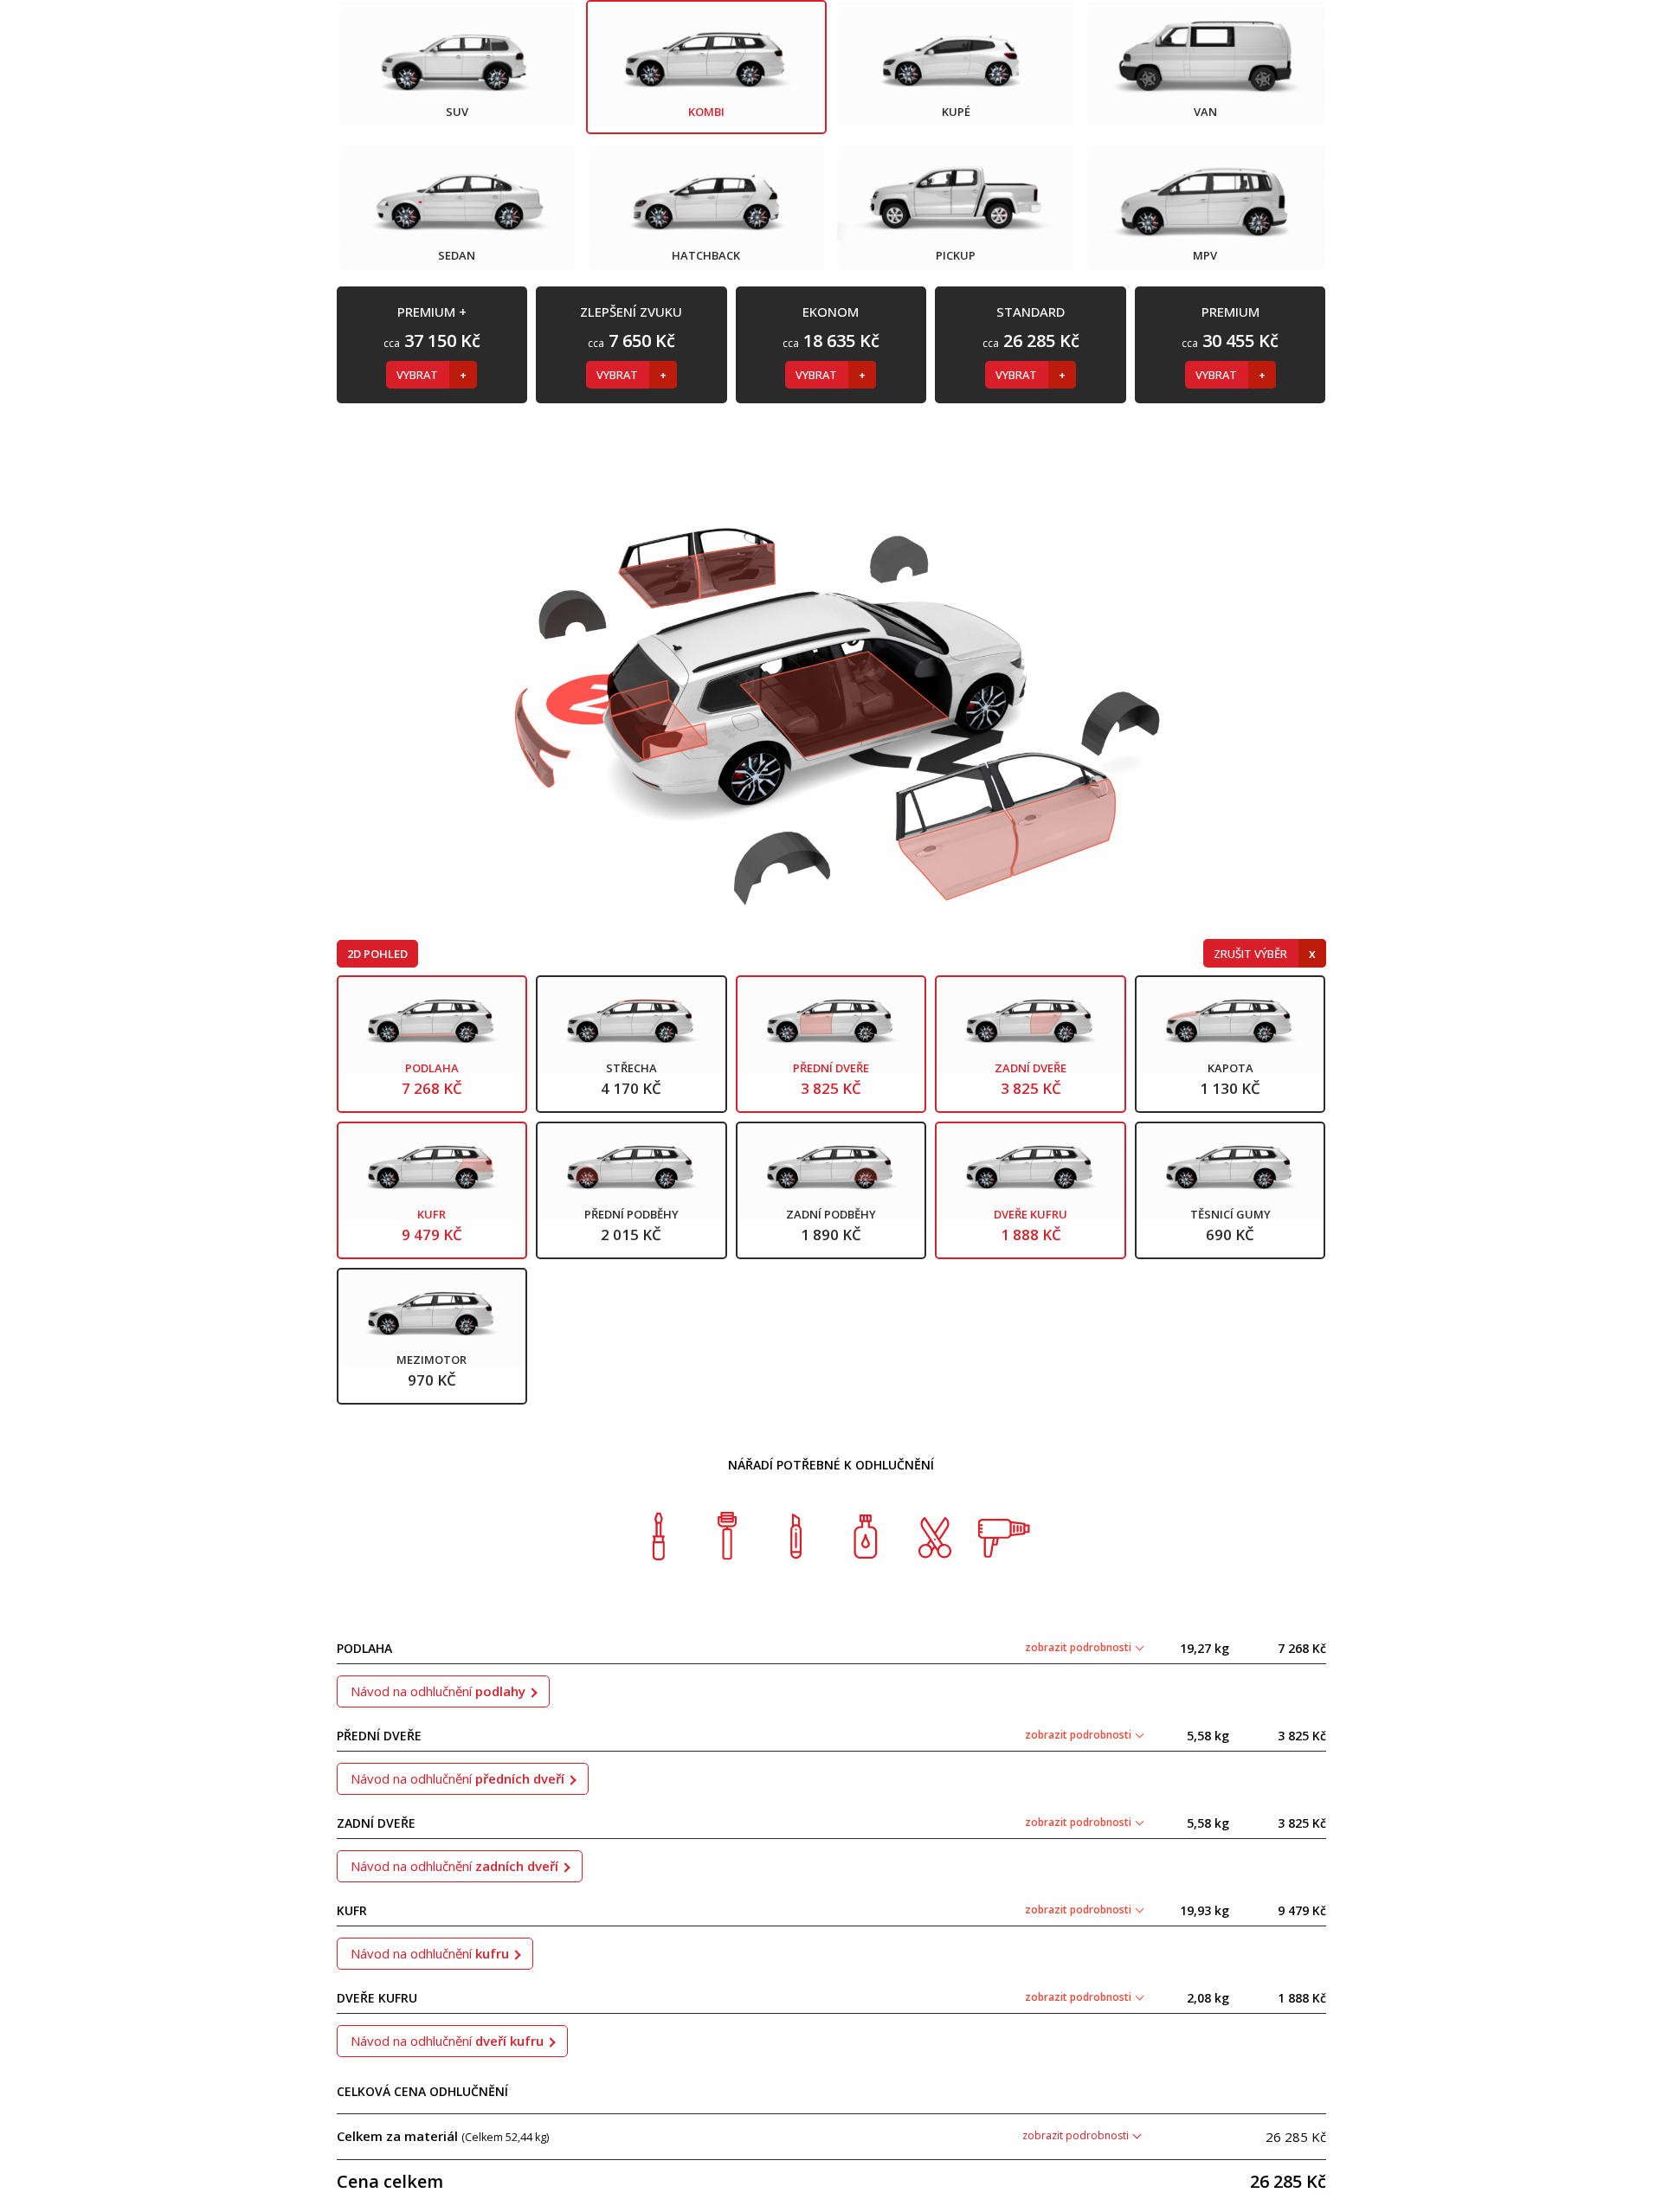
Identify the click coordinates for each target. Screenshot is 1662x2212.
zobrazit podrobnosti (1079, 1647)
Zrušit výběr (1252, 954)
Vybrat (419, 375)
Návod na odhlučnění (438, 1691)
